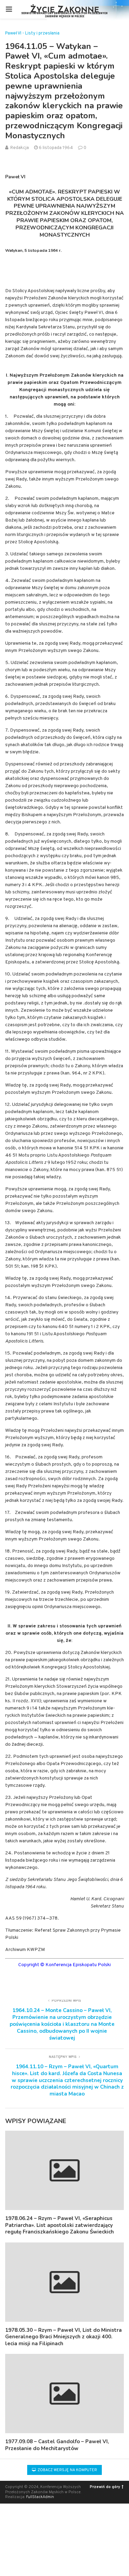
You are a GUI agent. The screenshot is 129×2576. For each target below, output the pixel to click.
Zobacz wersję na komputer (67, 2470)
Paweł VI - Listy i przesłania (32, 34)
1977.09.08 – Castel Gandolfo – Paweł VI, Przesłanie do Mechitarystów (57, 2445)
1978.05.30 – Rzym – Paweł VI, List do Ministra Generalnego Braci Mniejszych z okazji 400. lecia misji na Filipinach (63, 2337)
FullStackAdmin (40, 2497)
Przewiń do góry (105, 2487)
